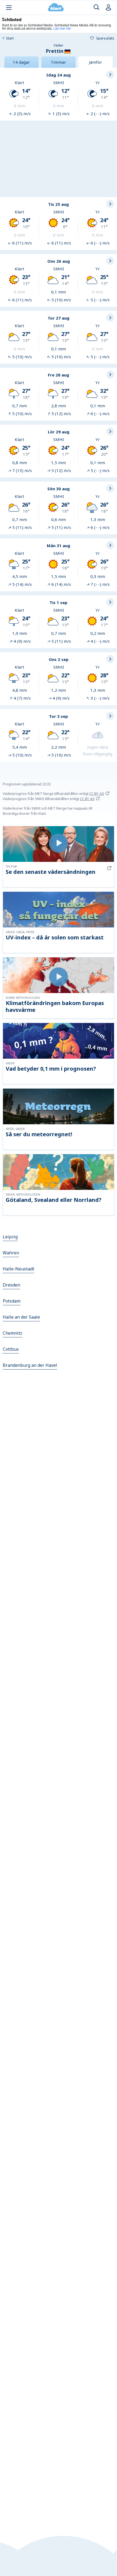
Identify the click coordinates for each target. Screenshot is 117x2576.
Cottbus (11, 1349)
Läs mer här (62, 28)
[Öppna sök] (96, 7)
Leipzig (10, 1237)
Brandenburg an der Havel (30, 1365)
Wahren (11, 1253)
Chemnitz (13, 1333)
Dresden (11, 1285)
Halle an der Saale (21, 1317)
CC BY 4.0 (97, 794)
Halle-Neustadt (19, 1269)
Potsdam (12, 1301)
